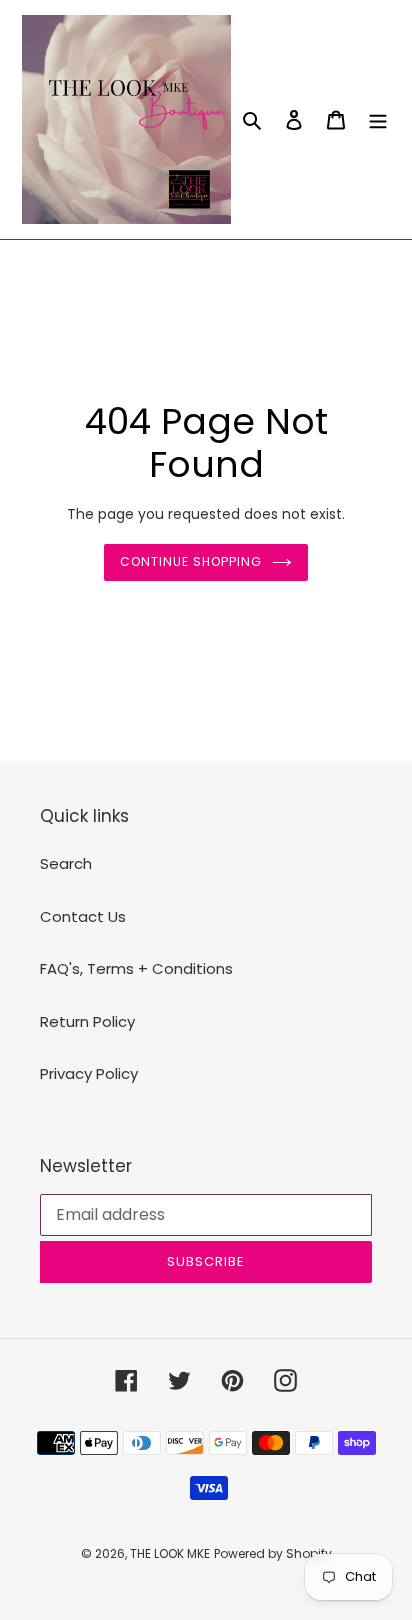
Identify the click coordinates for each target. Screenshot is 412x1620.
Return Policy (87, 1021)
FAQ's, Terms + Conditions (136, 968)
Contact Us (83, 916)
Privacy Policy (89, 1073)
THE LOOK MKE (170, 1553)
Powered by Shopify (273, 1553)
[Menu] (378, 119)
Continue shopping (191, 561)
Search (66, 863)
